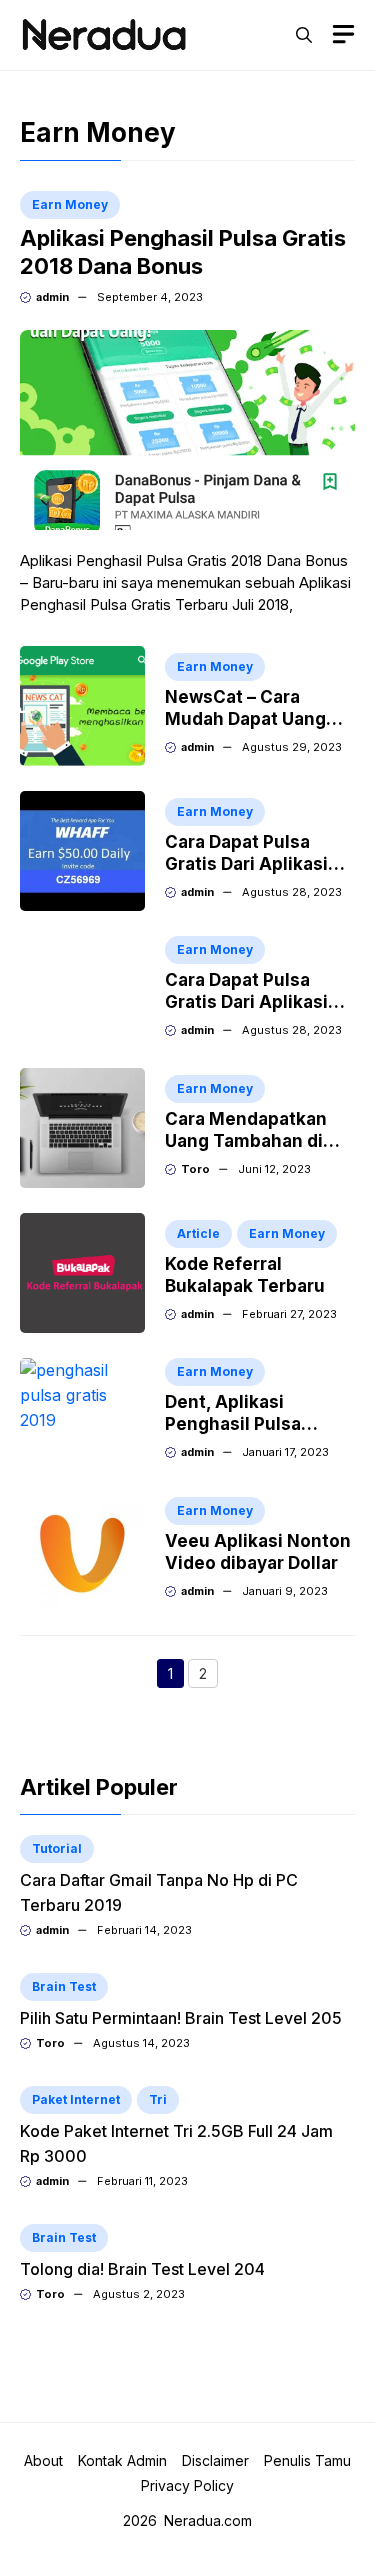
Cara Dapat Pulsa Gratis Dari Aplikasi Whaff (246, 864)
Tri (158, 2099)
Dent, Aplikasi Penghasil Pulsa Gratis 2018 (233, 1424)
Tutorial (57, 1848)
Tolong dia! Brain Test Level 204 (142, 2269)
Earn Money (70, 204)
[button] (304, 35)
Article (198, 1233)
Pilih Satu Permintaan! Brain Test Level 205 (181, 2018)
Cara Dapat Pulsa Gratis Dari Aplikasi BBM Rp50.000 (246, 1002)
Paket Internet (76, 2099)
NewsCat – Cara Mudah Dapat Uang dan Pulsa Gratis (245, 719)
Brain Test (64, 1986)
